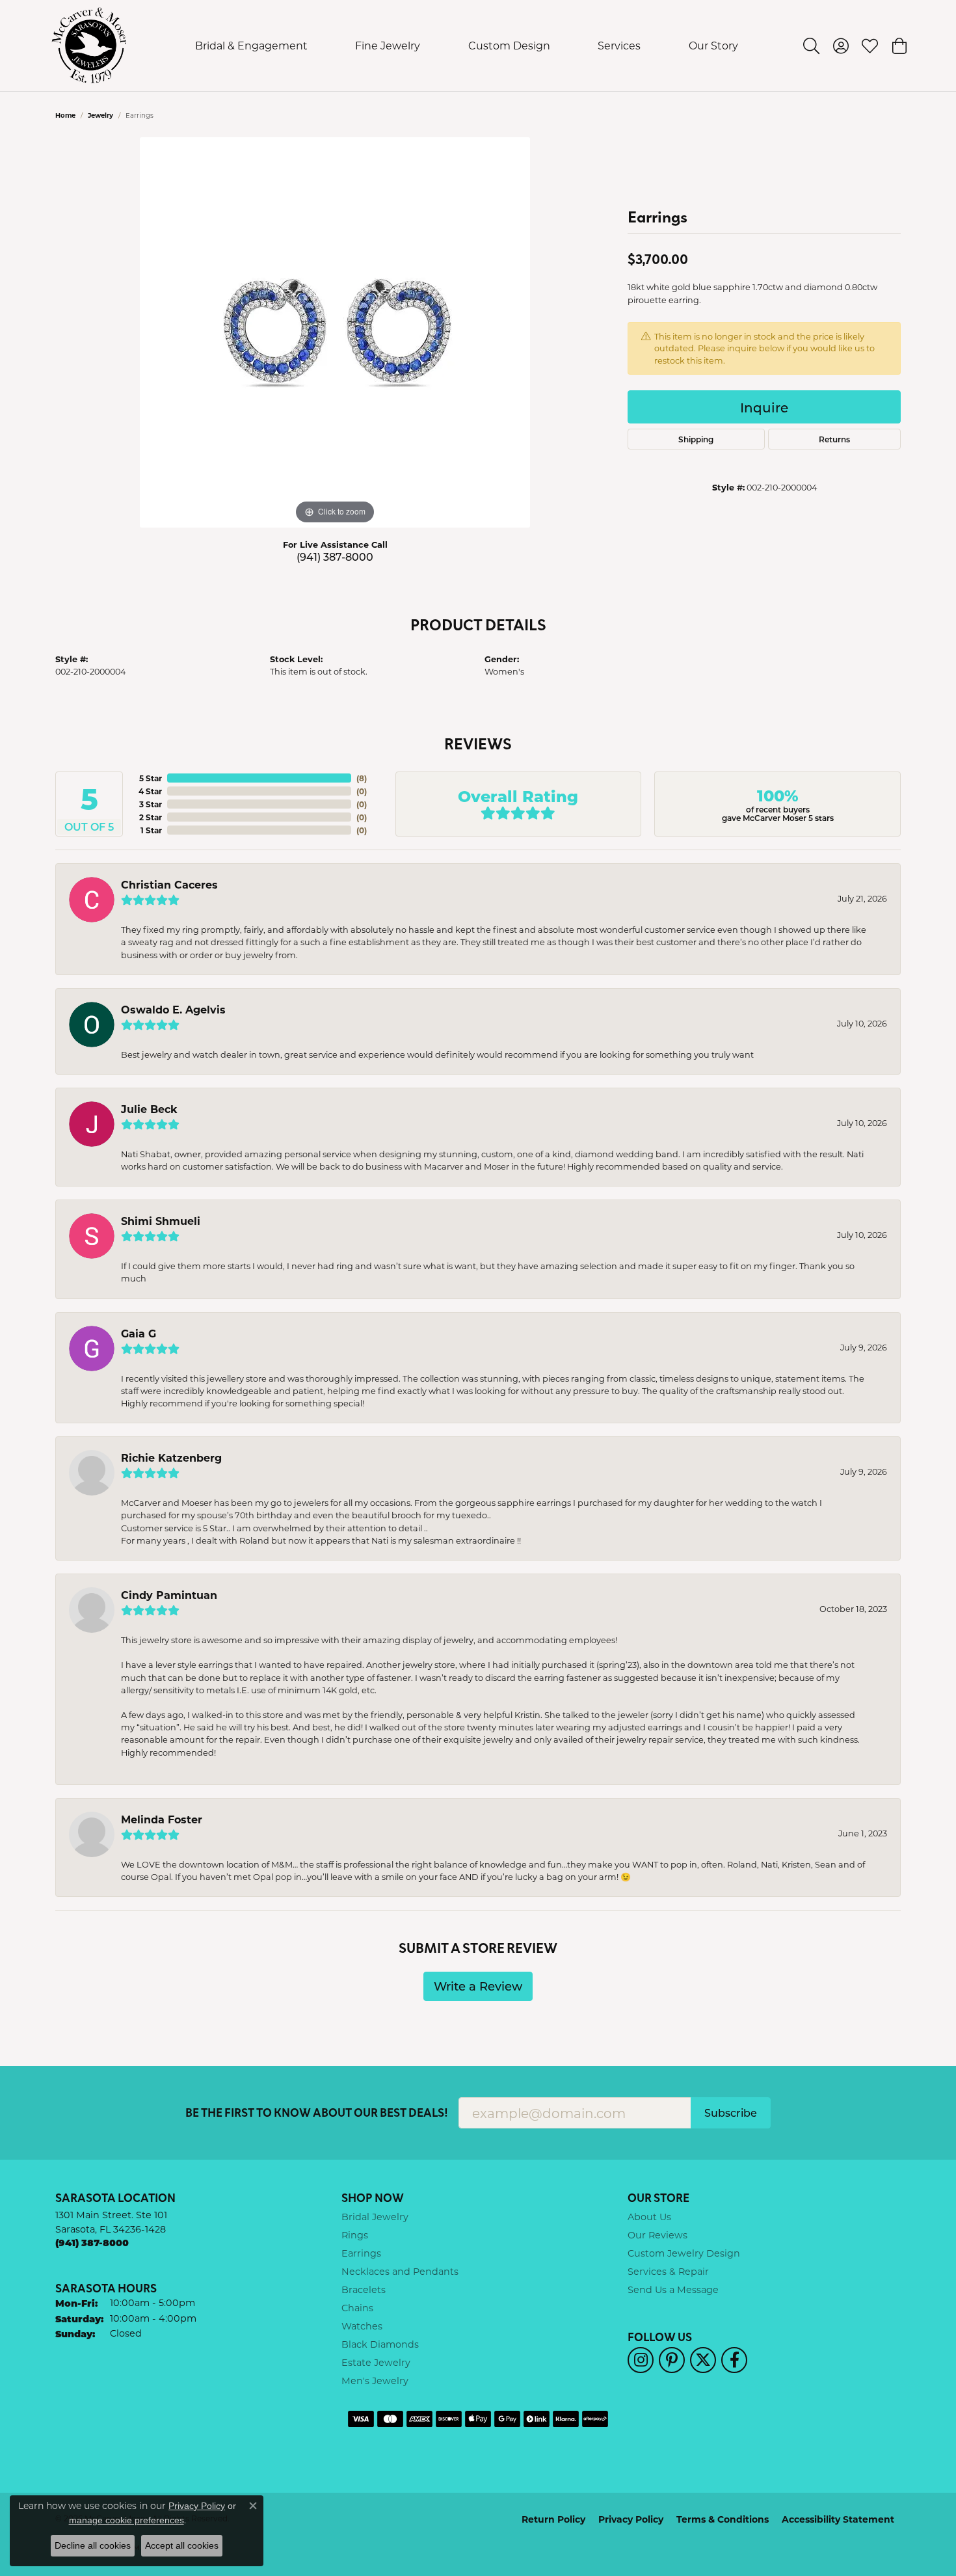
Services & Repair (668, 2271)
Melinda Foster (162, 1819)
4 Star (150, 791)
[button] (811, 46)
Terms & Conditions (723, 2519)
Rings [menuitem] (355, 2235)
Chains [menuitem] (357, 2308)
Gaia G (139, 1333)
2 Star (151, 817)
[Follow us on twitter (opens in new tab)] (703, 2360)
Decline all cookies (93, 2545)
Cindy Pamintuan (169, 1595)
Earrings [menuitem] (361, 2253)
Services (619, 45)
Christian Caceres (169, 884)
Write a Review (478, 1986)
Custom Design (509, 45)
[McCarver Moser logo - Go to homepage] (89, 46)
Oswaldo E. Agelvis (173, 1009)
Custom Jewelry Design (684, 2253)
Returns (834, 439)
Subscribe (731, 2113)
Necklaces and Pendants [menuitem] (400, 2271)
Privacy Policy (631, 2519)
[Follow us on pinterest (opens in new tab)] (672, 2360)
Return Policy (553, 2519)
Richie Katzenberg (171, 1457)
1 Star (151, 830)
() (362, 778)
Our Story (713, 45)
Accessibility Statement (838, 2519)
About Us (649, 2217)
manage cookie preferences (126, 2520)
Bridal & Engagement (251, 45)
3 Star (151, 804)
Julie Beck (149, 1109)
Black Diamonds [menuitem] (380, 2344)
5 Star (151, 778)
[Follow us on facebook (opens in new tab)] (734, 2360)
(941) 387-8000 (335, 557)
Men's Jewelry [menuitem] (375, 2381)
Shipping (696, 439)
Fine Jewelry (388, 45)
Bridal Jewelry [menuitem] (375, 2217)
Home (65, 115)
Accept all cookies (182, 2545)
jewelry (100, 115)
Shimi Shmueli (161, 1221)
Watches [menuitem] (362, 2326)
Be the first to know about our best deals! (317, 2113)
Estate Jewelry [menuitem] (376, 2362)
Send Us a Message (673, 2289)
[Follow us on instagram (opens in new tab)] (641, 2360)
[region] (335, 332)
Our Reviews (657, 2235)
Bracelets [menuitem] (364, 2289)
